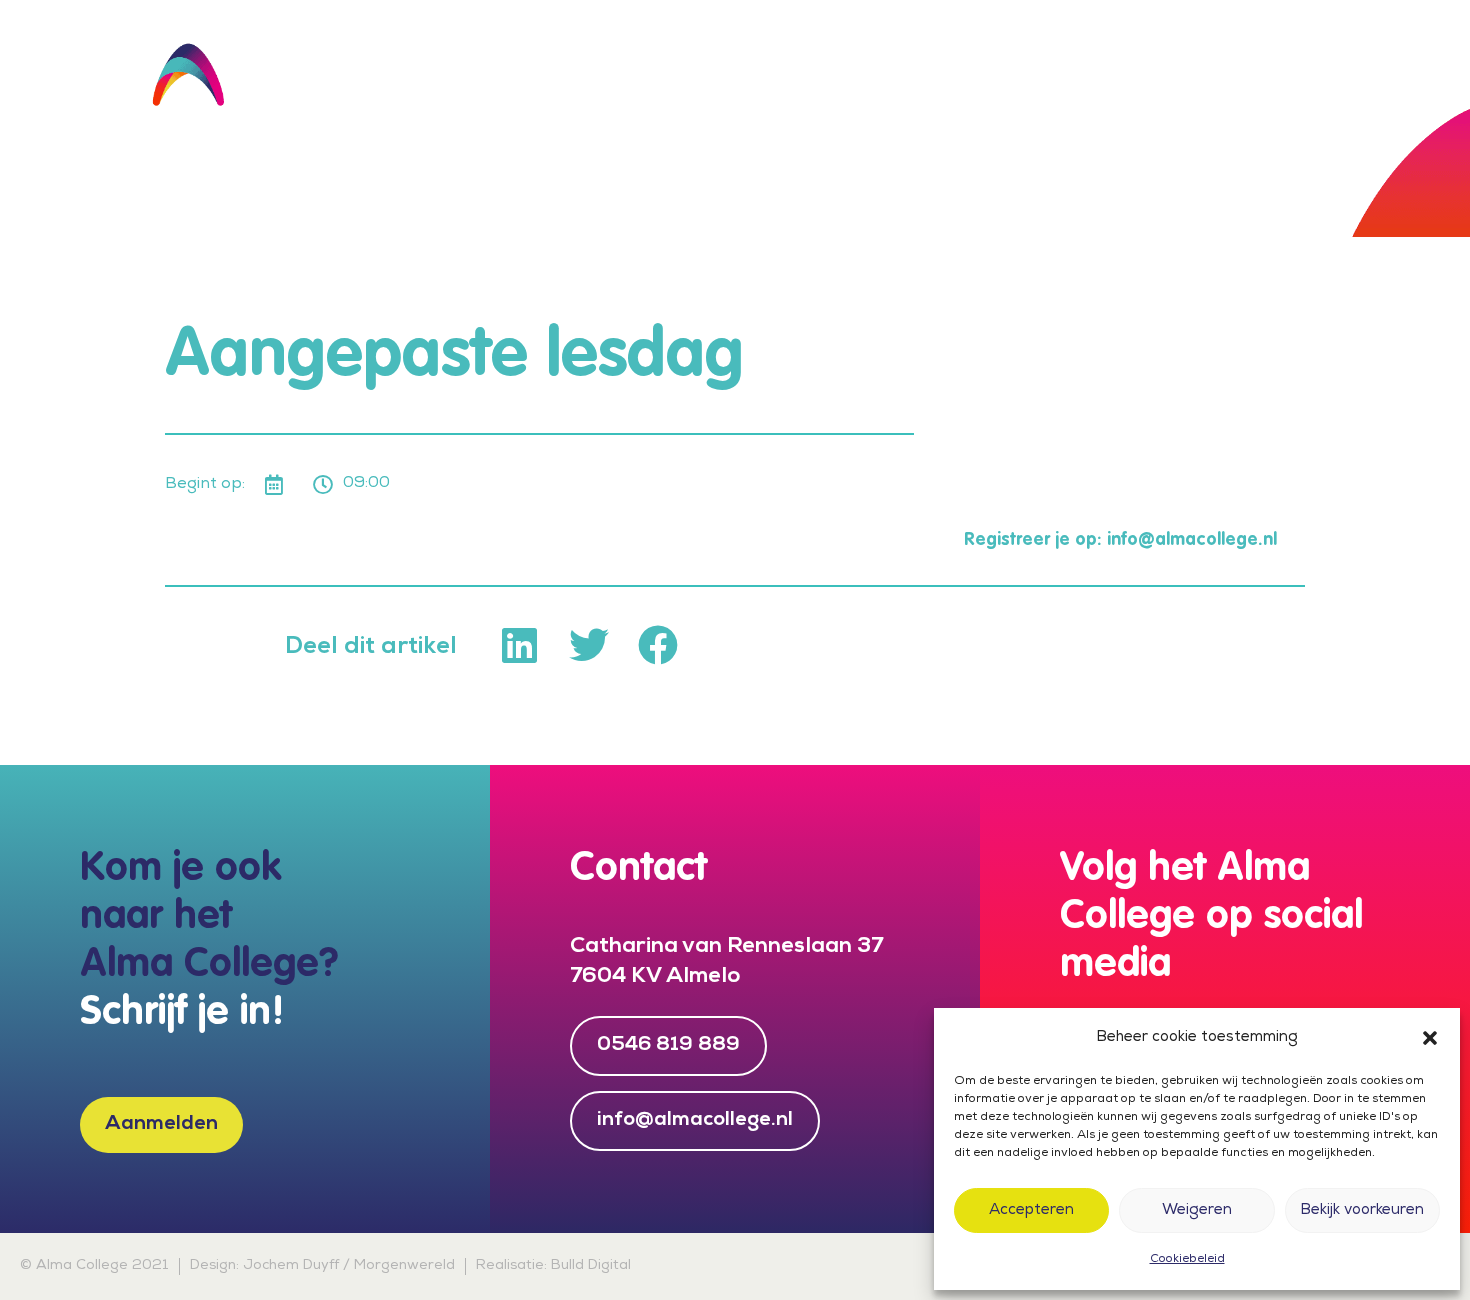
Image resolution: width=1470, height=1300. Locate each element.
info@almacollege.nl (1192, 540)
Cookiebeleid (1187, 1260)
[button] (1430, 1038)
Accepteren (1031, 1211)
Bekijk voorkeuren (1362, 1211)
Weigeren (1197, 1211)
